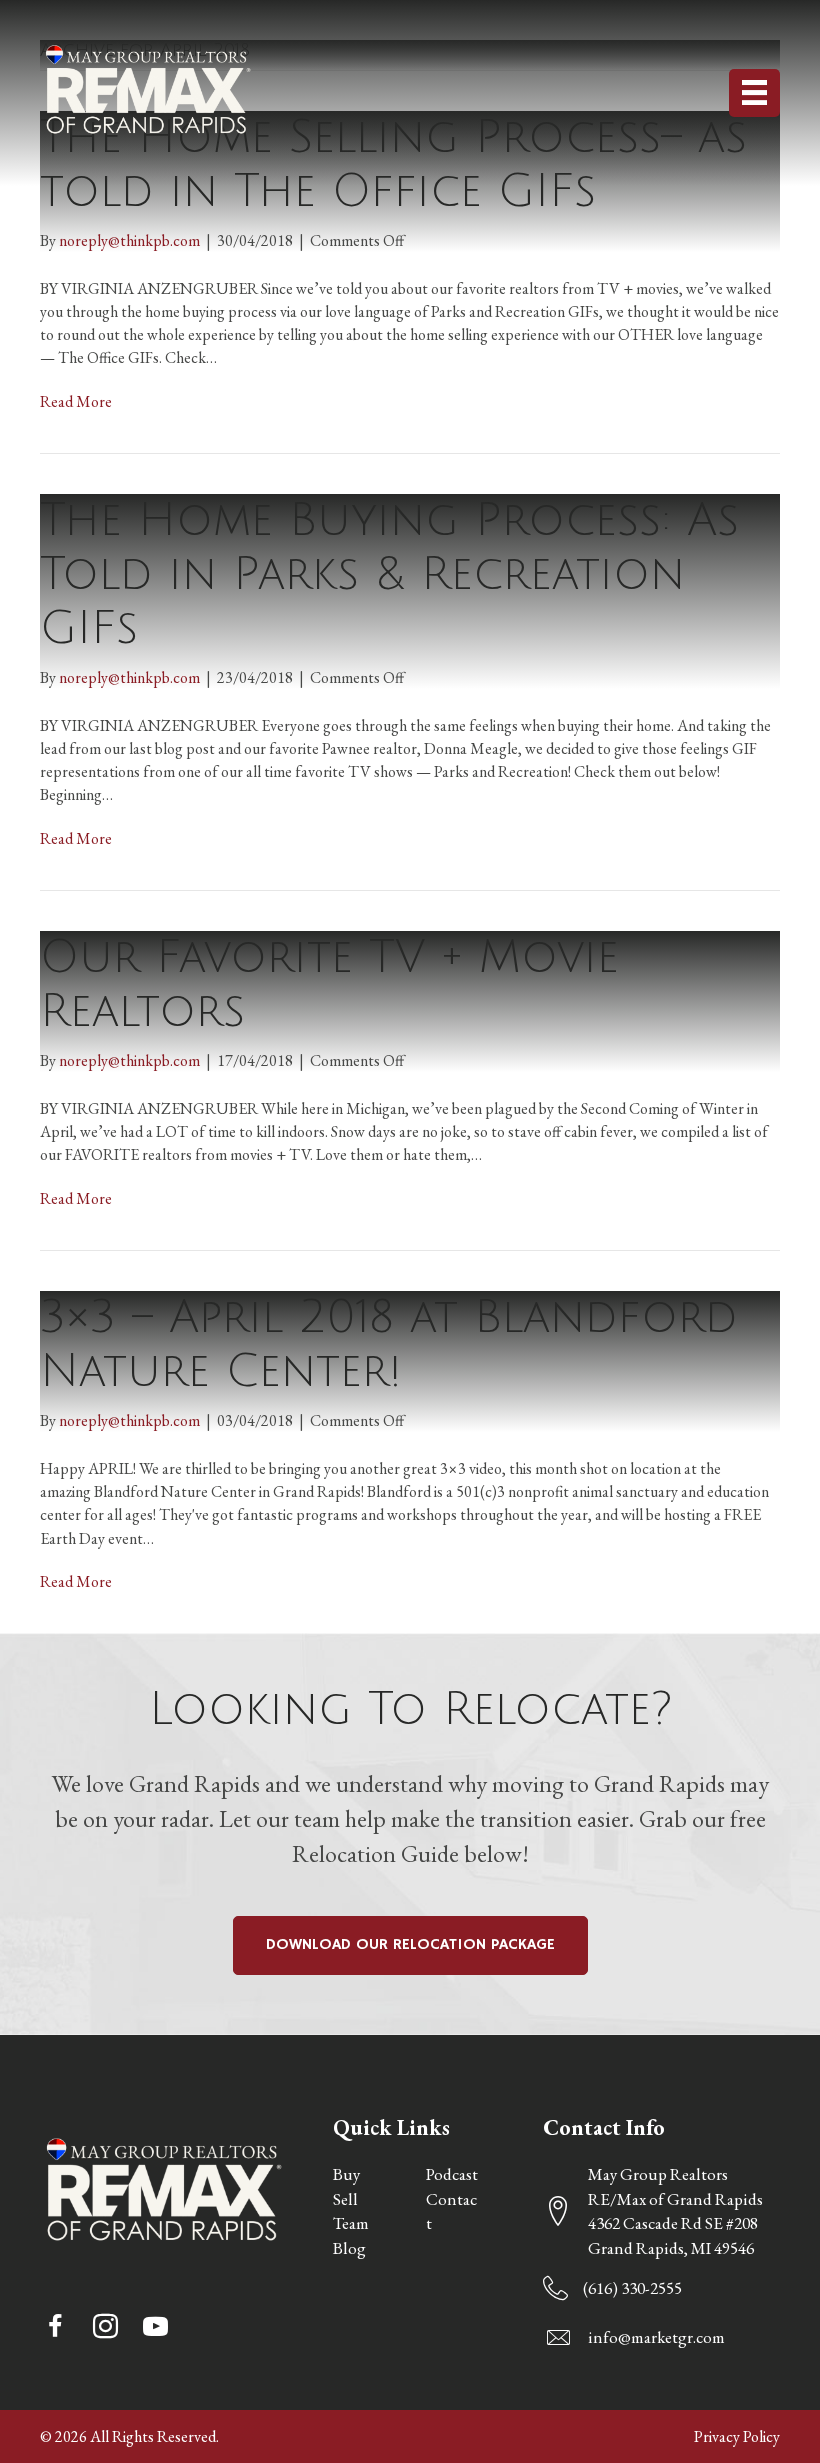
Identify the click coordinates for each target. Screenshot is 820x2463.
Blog (349, 2248)
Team (351, 2223)
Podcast (452, 2174)
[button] (55, 2327)
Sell (345, 2199)
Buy (346, 2174)
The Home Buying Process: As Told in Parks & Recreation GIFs (389, 574)
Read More (76, 401)
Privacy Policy (737, 2436)
